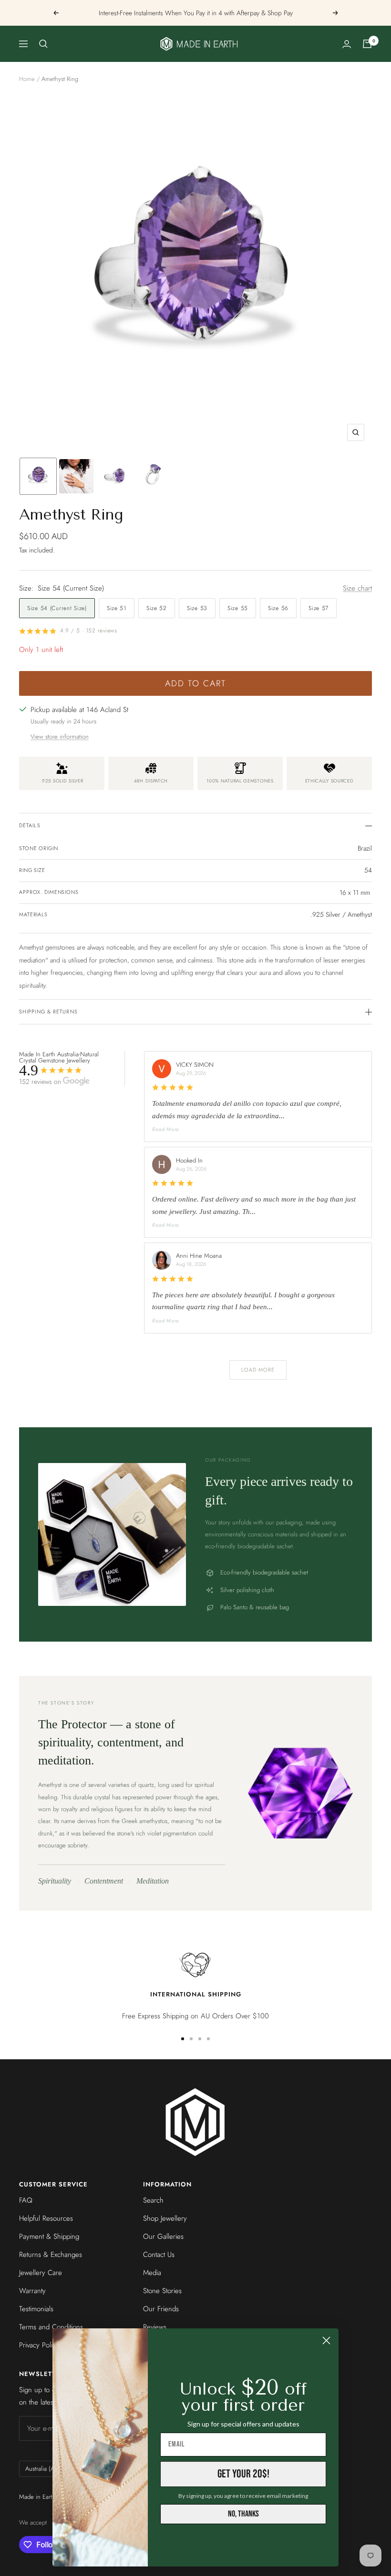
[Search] (43, 44)
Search (153, 2200)
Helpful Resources (46, 2218)
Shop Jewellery (165, 2218)
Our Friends (161, 2309)
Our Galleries (163, 2236)
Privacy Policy (39, 2345)
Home (27, 79)
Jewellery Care (41, 2273)
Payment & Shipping (49, 2236)
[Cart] (367, 44)
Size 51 (117, 608)
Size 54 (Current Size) (57, 608)
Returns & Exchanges (51, 2255)
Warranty (32, 2291)
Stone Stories (162, 2291)
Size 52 (157, 608)
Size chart (357, 588)
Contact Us (159, 2255)
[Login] (347, 44)
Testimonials (36, 2309)
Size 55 (238, 608)
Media (152, 2273)
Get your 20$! (243, 2474)
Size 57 (319, 608)
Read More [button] (166, 1129)
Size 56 (278, 608)
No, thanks (243, 2514)
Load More (258, 1370)
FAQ (26, 2200)
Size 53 (197, 608)
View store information (60, 737)
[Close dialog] (326, 2340)
